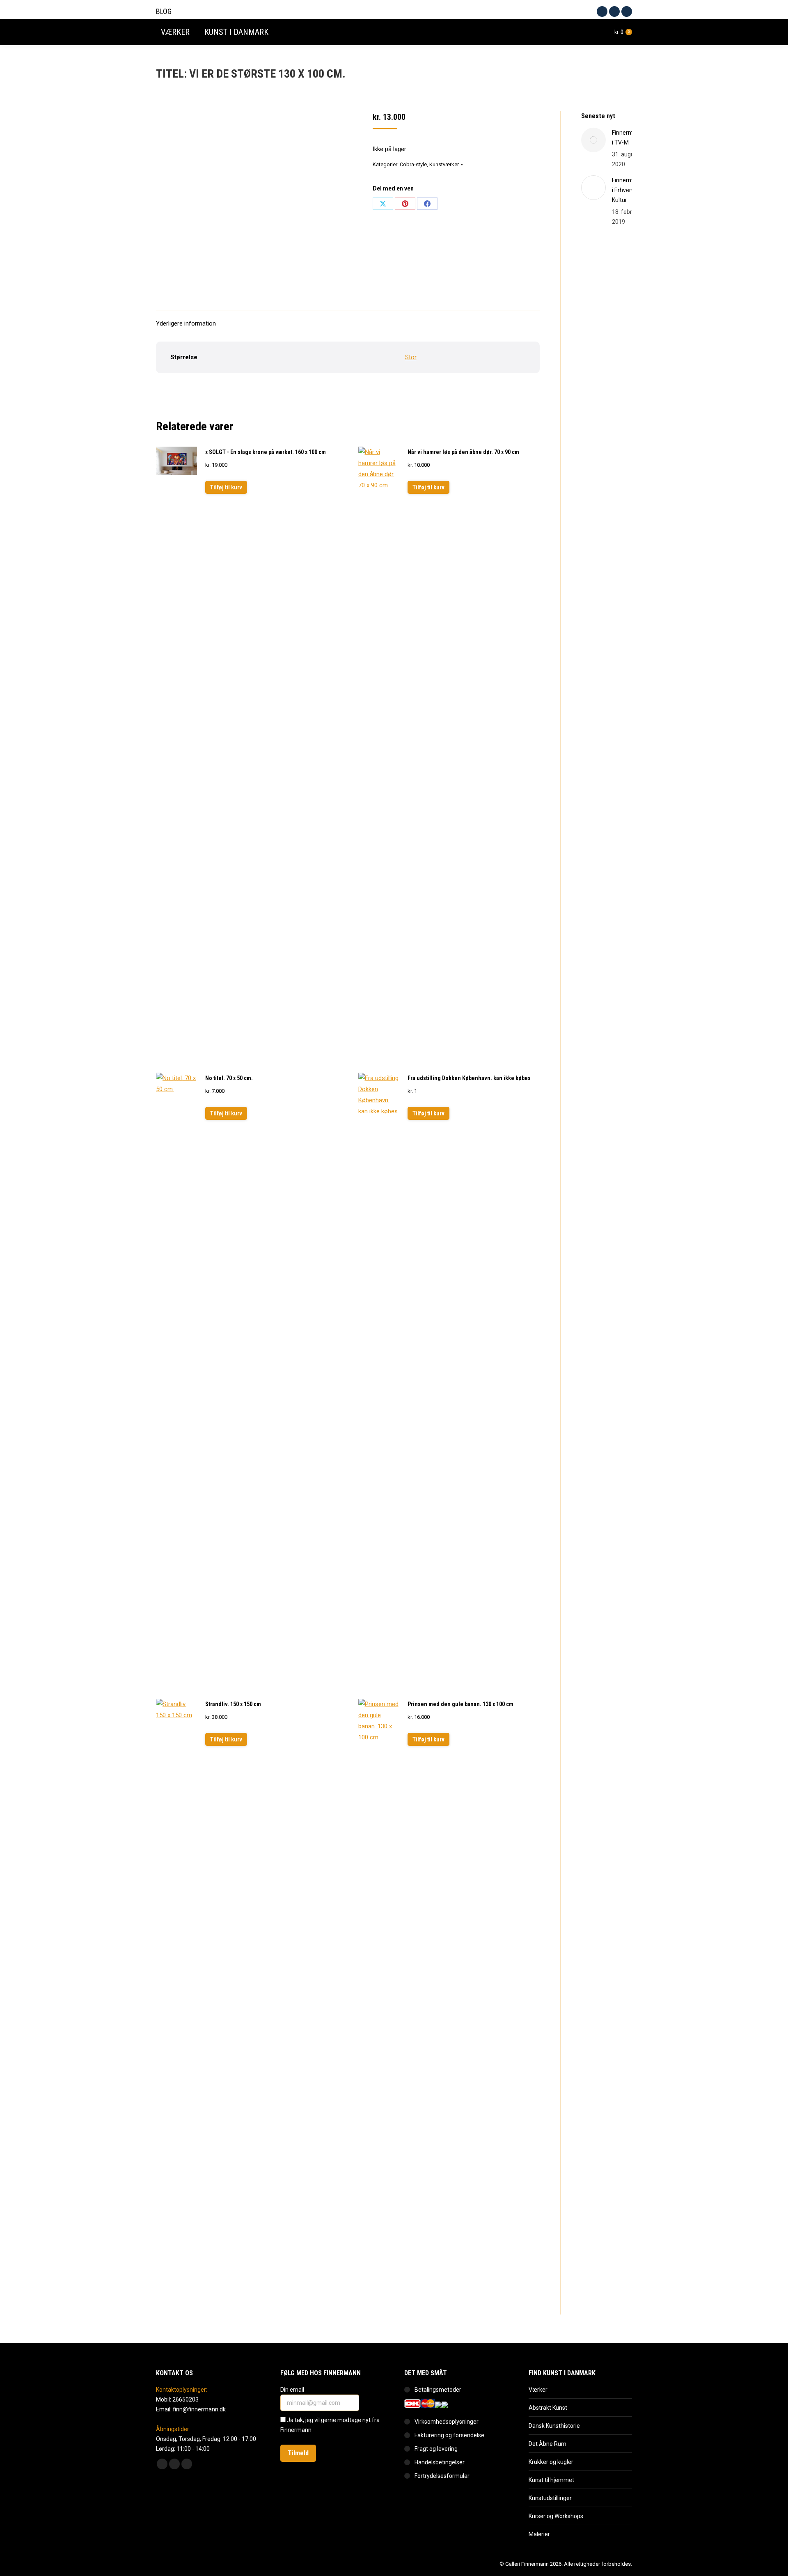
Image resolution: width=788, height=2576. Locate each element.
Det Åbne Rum (547, 2444)
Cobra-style (413, 164)
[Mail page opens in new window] (627, 11)
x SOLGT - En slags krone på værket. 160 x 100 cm (266, 452)
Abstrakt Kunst (548, 2408)
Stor (411, 357)
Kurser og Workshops (556, 2516)
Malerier (539, 2534)
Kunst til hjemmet (551, 2480)
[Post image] (593, 140)
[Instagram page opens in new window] (614, 11)
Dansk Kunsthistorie (554, 2426)
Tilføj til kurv (226, 487)
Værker (538, 2390)
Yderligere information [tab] (186, 323)
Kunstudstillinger (550, 2498)
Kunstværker (444, 164)
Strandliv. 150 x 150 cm (233, 1704)
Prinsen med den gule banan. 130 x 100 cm (460, 1704)
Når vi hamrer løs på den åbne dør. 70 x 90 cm (463, 452)
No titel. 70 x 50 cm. (229, 1078)
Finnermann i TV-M (628, 138)
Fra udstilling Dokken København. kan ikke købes (469, 1078)
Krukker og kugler (551, 2462)
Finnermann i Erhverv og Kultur (628, 190)
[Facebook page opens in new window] (602, 11)
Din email (293, 2390)
